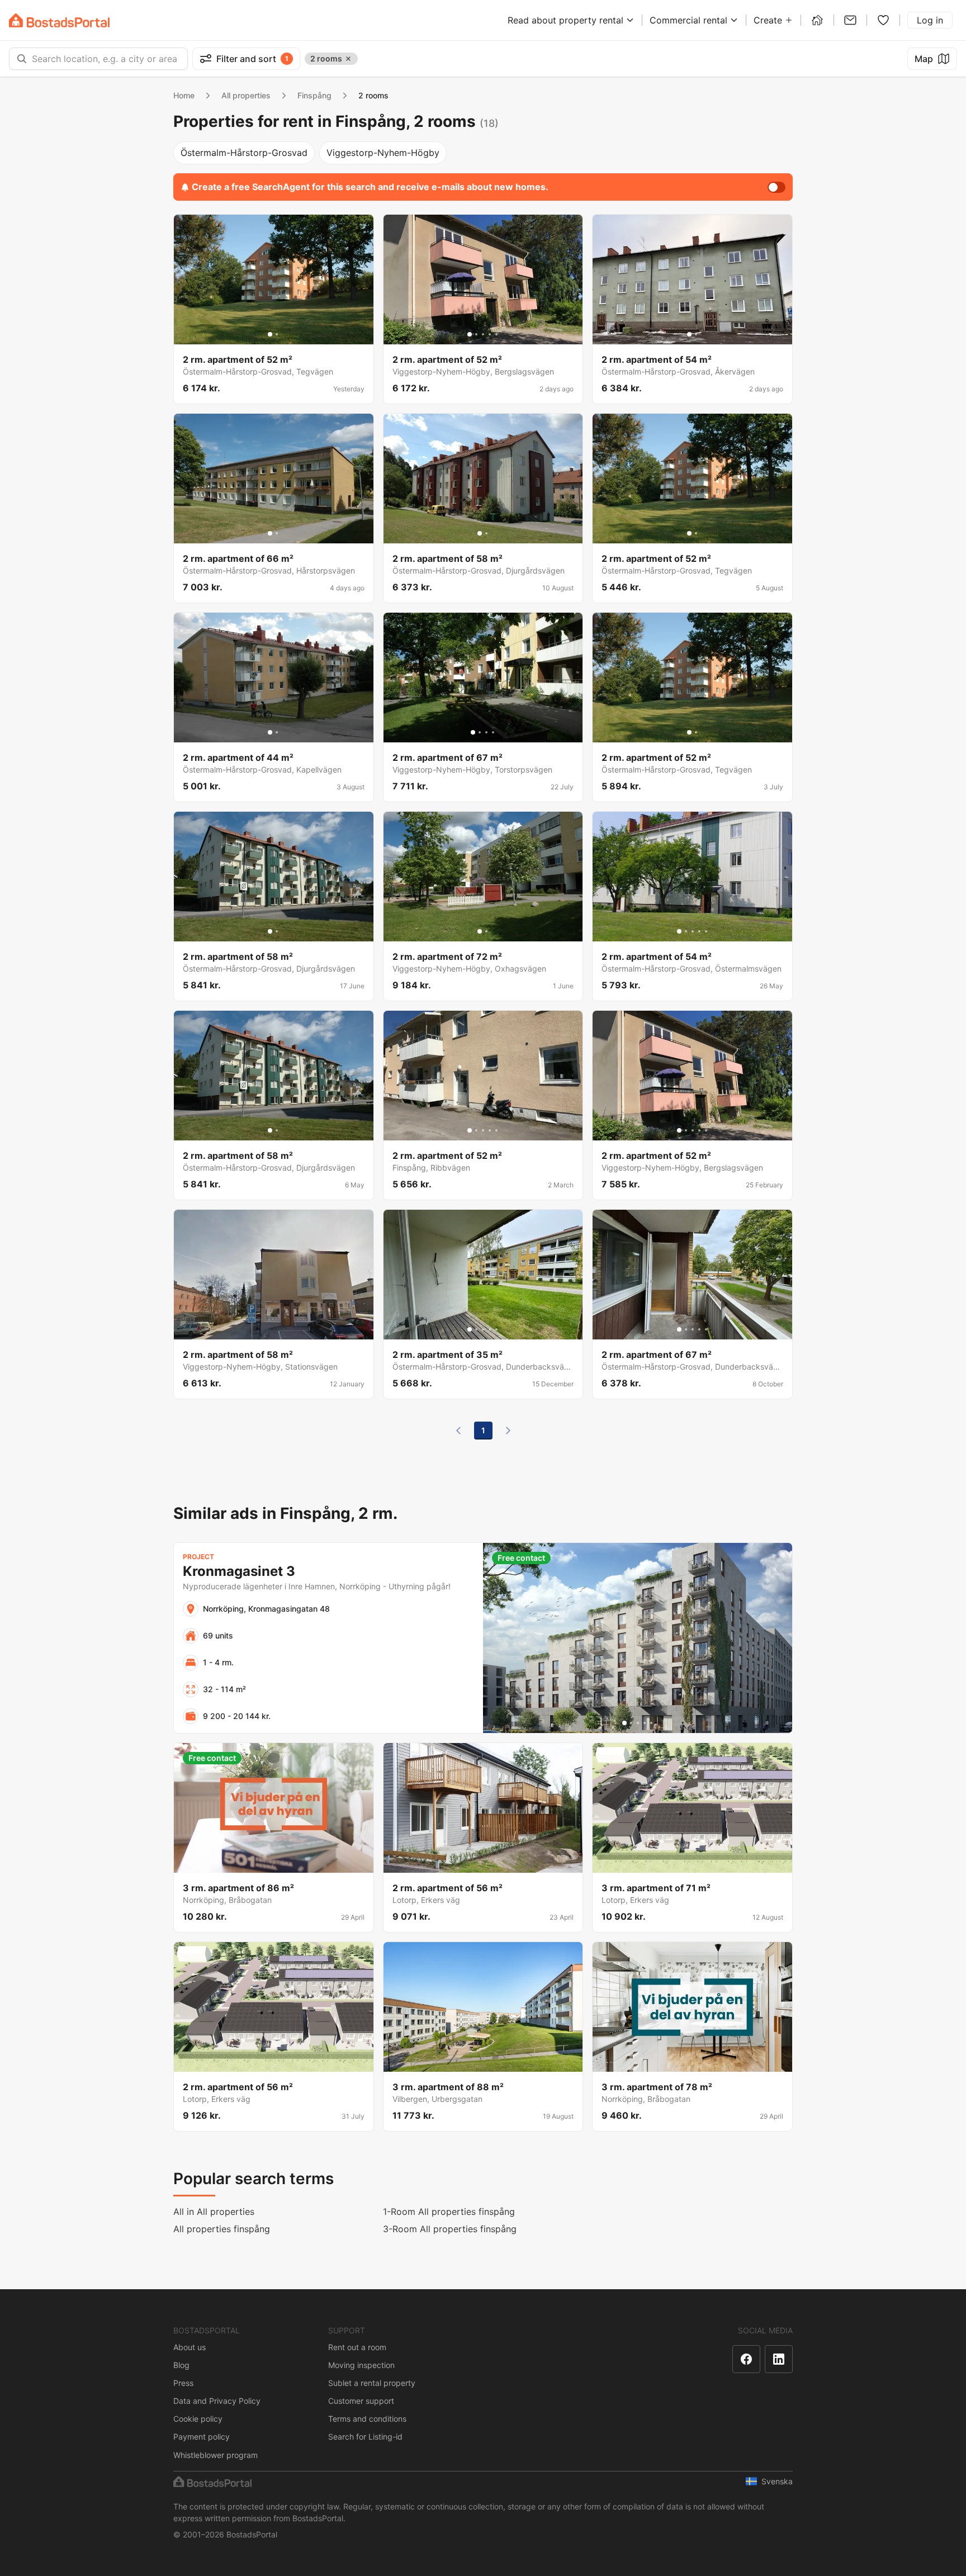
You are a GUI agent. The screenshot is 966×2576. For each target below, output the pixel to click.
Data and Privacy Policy (217, 2401)
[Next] (508, 1431)
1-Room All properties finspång (449, 2212)
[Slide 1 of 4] (473, 732)
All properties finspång (222, 2229)
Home (184, 95)
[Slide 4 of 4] (493, 732)
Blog (181, 2365)
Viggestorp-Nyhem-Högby (383, 153)
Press (183, 2383)
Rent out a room (357, 2347)
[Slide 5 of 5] (496, 334)
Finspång (314, 95)
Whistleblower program (216, 2455)
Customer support (361, 2401)
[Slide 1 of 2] (270, 334)
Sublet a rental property (372, 2383)
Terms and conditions (367, 2419)
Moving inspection (361, 2365)
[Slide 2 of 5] (476, 334)
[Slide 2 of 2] (277, 334)
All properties (246, 95)
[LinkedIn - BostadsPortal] (779, 2359)
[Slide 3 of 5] (483, 334)
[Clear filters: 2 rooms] (348, 59)
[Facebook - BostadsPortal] (746, 2359)
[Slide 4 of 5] (490, 334)
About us (190, 2347)
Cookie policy (198, 2419)
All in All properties (214, 2212)
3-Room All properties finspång (450, 2229)
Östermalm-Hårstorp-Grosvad (244, 153)
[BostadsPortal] (59, 20)
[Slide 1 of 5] (470, 334)
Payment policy (202, 2437)
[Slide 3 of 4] (486, 732)
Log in (930, 20)
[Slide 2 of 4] (480, 732)
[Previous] (458, 1431)
